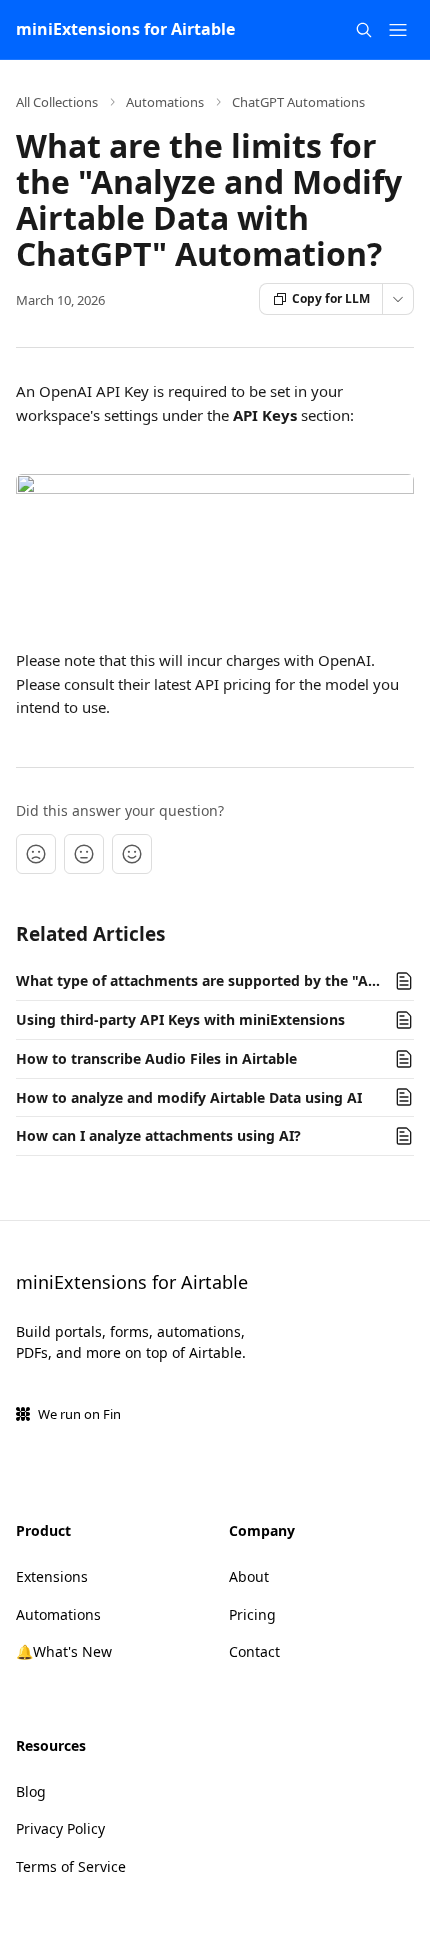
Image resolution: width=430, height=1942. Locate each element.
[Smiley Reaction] (132, 854)
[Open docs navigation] (398, 30)
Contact (254, 1651)
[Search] (364, 30)
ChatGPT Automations (298, 102)
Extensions (52, 1576)
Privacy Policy (60, 1828)
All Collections (57, 102)
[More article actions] (398, 299)
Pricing (252, 1614)
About (249, 1576)
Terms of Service (71, 1866)
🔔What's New (64, 1651)
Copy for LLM (331, 298)
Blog (31, 1791)
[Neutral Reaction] (84, 854)
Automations (165, 102)
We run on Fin (79, 1414)
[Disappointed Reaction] (36, 854)
